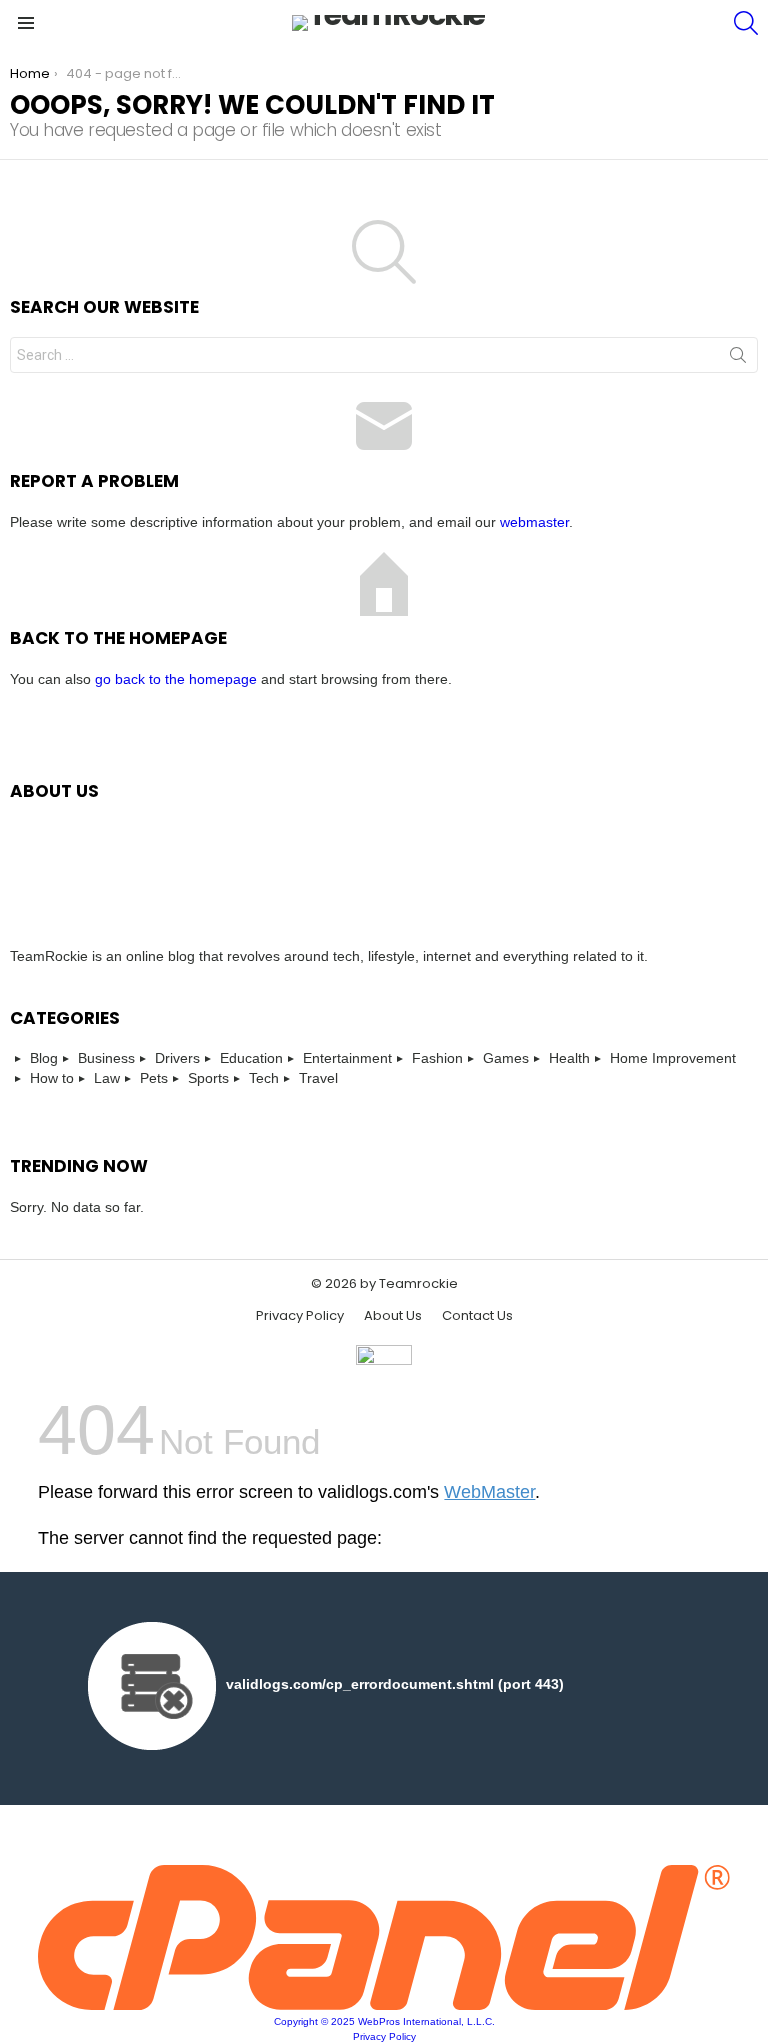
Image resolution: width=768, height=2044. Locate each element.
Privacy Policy (300, 1316)
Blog (44, 1058)
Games (506, 1058)
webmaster (534, 522)
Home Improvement (673, 1058)
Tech (264, 1078)
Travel (318, 1078)
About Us (393, 1316)
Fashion (437, 1058)
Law (107, 1078)
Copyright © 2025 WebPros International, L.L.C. (384, 2021)
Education (251, 1058)
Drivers (177, 1058)
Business (106, 1058)
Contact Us (477, 1316)
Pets (154, 1078)
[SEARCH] (746, 23)
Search (738, 359)
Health (569, 1058)
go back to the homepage (176, 679)
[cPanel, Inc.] (383, 2005)
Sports (208, 1078)
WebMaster (489, 1492)
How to (52, 1078)
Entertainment (347, 1058)
